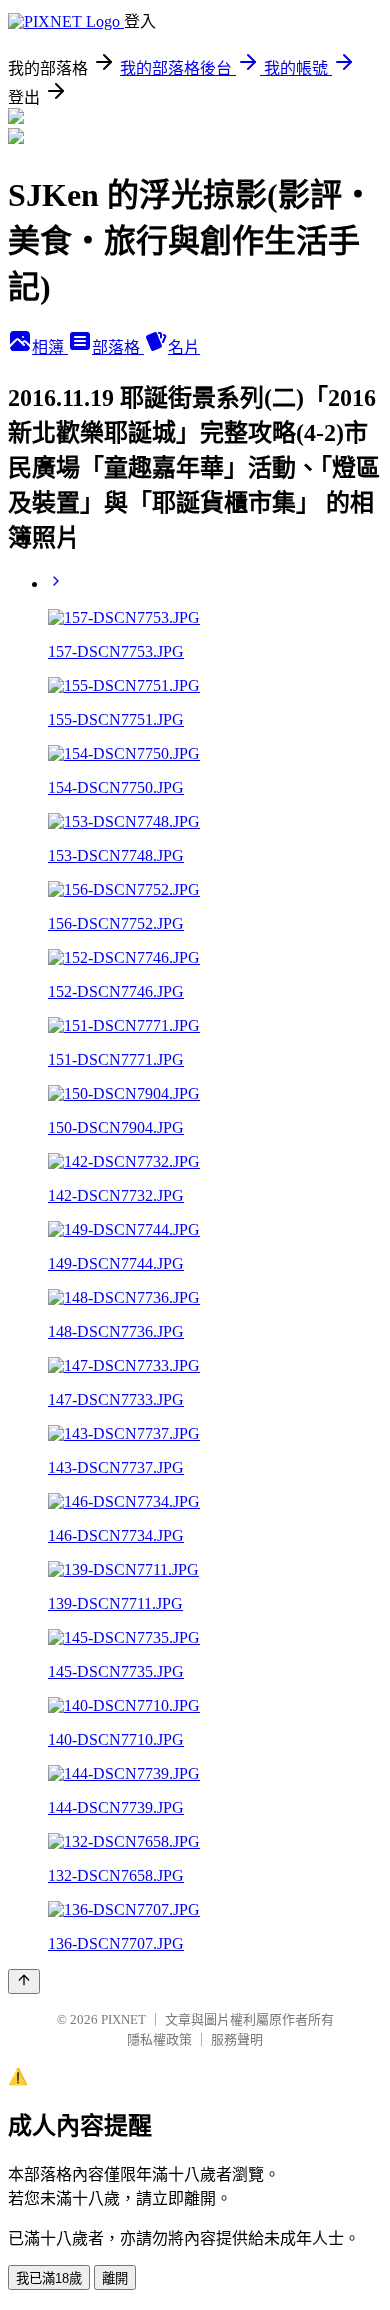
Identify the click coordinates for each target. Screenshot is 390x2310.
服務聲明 (237, 2039)
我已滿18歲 (49, 2278)
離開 (115, 2278)
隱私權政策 (159, 2039)
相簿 (50, 347)
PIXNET (123, 2019)
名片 (184, 347)
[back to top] (24, 1981)
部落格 (118, 347)
